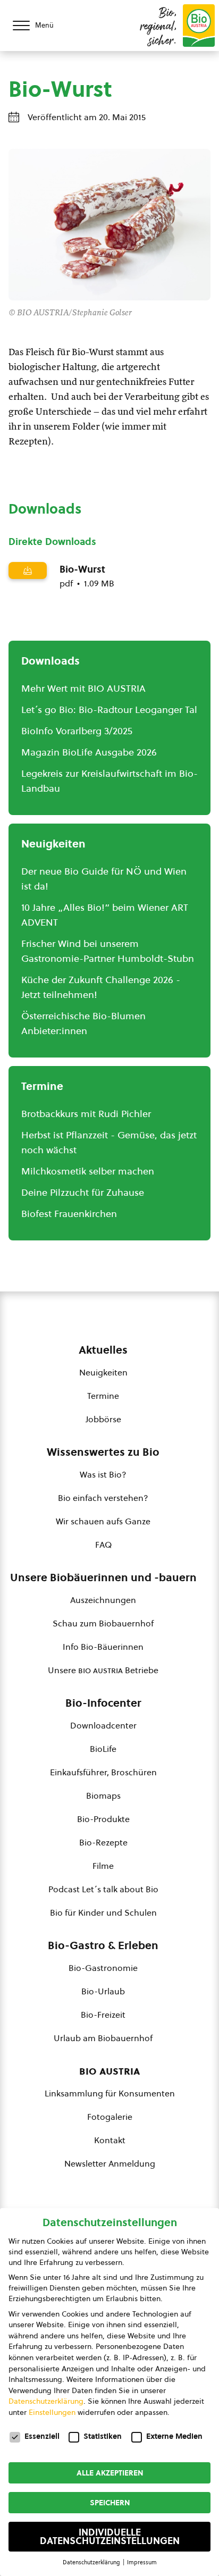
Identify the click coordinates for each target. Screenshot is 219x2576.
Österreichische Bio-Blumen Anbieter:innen (83, 1023)
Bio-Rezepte (103, 1842)
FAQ (103, 1545)
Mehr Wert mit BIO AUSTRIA (83, 688)
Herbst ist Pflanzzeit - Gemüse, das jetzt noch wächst (109, 1142)
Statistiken (103, 2436)
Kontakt (110, 2140)
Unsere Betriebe (103, 1670)
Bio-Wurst (82, 569)
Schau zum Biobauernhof (103, 1623)
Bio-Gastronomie (103, 1968)
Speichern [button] (110, 2503)
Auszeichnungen (103, 1600)
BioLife (103, 1749)
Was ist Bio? (103, 1474)
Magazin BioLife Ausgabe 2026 (89, 752)
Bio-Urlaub (103, 1991)
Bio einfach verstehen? (103, 1498)
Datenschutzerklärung (46, 2401)
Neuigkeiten (103, 1372)
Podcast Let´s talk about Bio (103, 1889)
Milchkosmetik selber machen (88, 1171)
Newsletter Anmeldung (110, 2163)
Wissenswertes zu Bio (103, 1452)
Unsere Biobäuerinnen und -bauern (103, 1578)
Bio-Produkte (103, 1819)
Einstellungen (52, 2412)
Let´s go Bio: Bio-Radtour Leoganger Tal (109, 710)
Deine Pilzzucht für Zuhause (83, 1192)
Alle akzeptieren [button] (110, 2473)
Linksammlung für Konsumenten (110, 2093)
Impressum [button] (142, 2562)
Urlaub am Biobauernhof (103, 2038)
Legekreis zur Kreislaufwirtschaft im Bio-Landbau (109, 781)
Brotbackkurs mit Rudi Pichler (86, 1114)
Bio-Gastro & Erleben (103, 1945)
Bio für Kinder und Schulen (103, 1912)
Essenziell (42, 2436)
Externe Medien (174, 2436)
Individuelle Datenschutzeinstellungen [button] (110, 2537)
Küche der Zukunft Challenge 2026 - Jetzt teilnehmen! (101, 987)
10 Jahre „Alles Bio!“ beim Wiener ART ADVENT (105, 915)
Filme (103, 1866)
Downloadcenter (103, 1725)
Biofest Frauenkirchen (69, 1214)
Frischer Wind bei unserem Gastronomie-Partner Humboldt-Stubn (108, 951)
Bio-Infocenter (103, 1703)
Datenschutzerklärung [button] (92, 2562)
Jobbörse (103, 1419)
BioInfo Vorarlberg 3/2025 (77, 731)
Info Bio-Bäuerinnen (103, 1647)
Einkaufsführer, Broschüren (103, 1772)
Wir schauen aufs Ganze (103, 1521)
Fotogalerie (110, 2117)
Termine (103, 1396)
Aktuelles (103, 1350)
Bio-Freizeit (103, 2015)
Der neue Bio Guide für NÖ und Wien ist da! (104, 879)
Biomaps (103, 1795)
